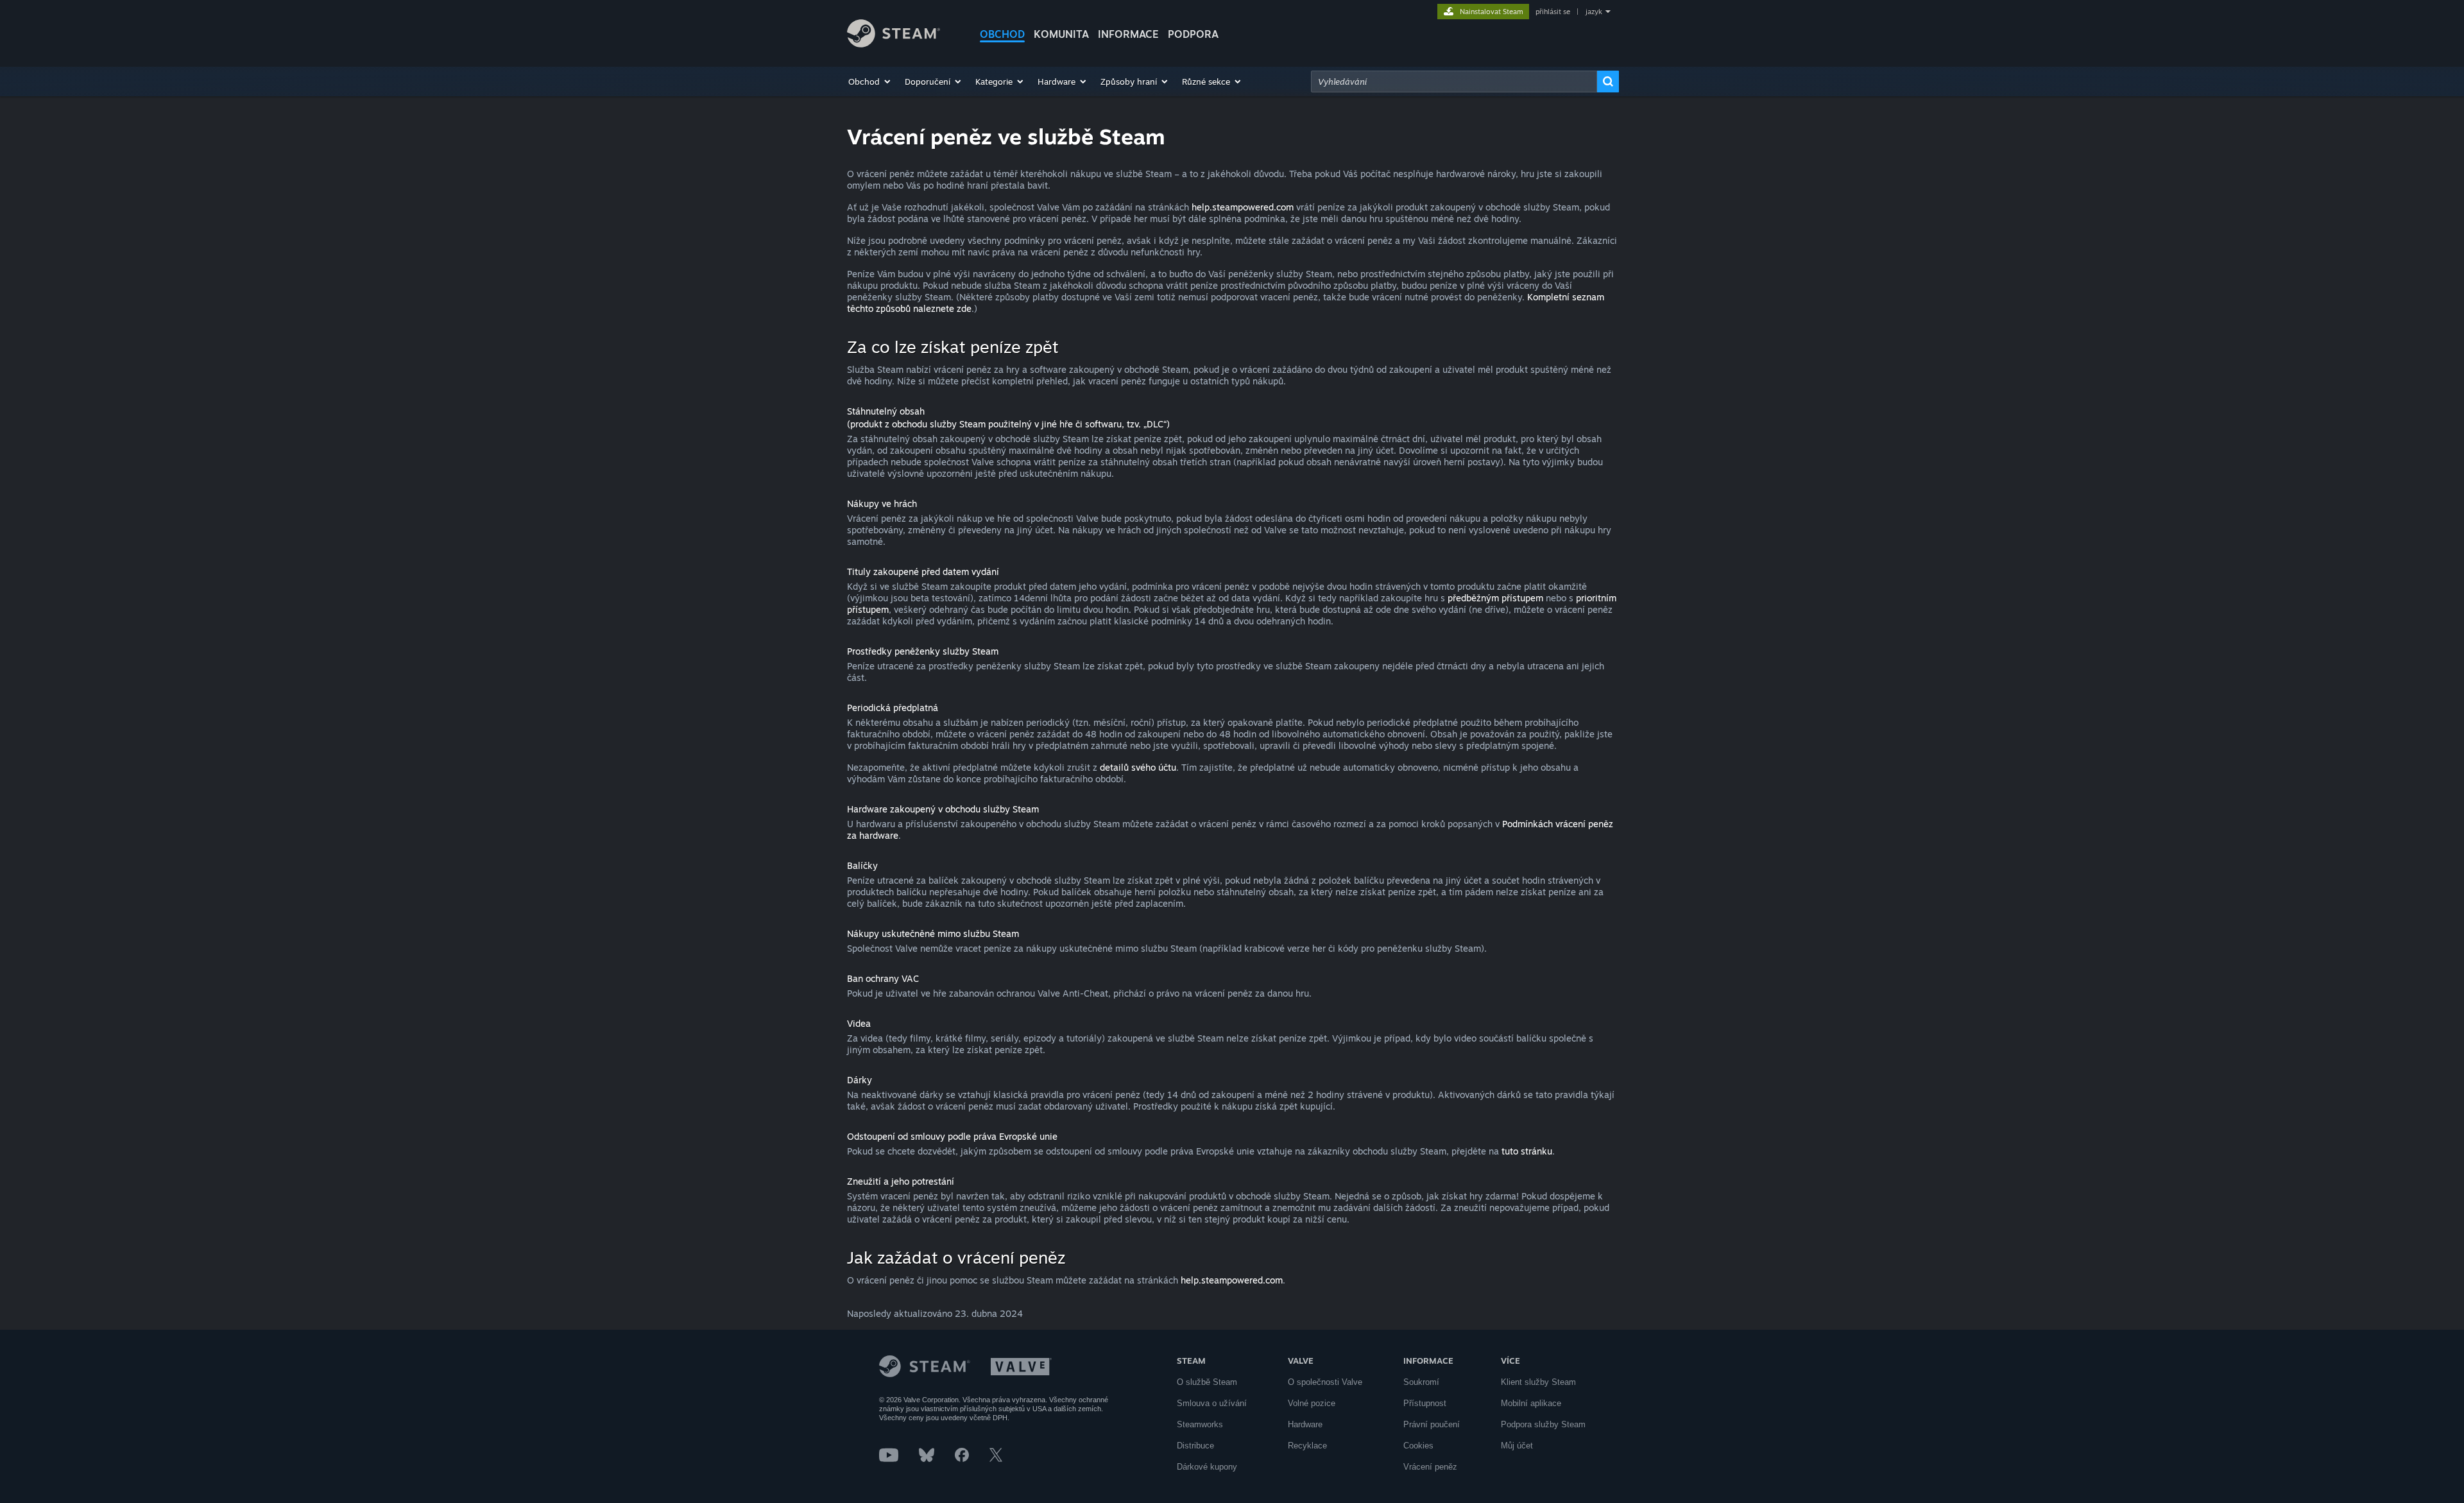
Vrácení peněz (1430, 1467)
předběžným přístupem (1495, 598)
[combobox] (1454, 82)
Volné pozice (1312, 1403)
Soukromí (1421, 1382)
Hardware (1305, 1424)
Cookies (1418, 1446)
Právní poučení (1432, 1424)
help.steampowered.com (1243, 207)
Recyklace (1307, 1446)
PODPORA (1193, 34)
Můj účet (1517, 1446)
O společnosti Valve (1325, 1382)
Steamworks (1200, 1424)
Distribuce (1195, 1446)
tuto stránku (1527, 1151)
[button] (870, 82)
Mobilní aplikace (1531, 1403)
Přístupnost (1425, 1403)
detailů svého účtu (1138, 767)
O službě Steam (1207, 1382)
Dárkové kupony (1207, 1467)
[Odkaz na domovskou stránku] (894, 44)
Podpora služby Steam (1543, 1424)
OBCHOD (1002, 34)
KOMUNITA (1061, 34)
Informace (1128, 34)
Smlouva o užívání (1212, 1403)
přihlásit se (1553, 12)
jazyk (1594, 12)
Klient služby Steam (1538, 1382)
